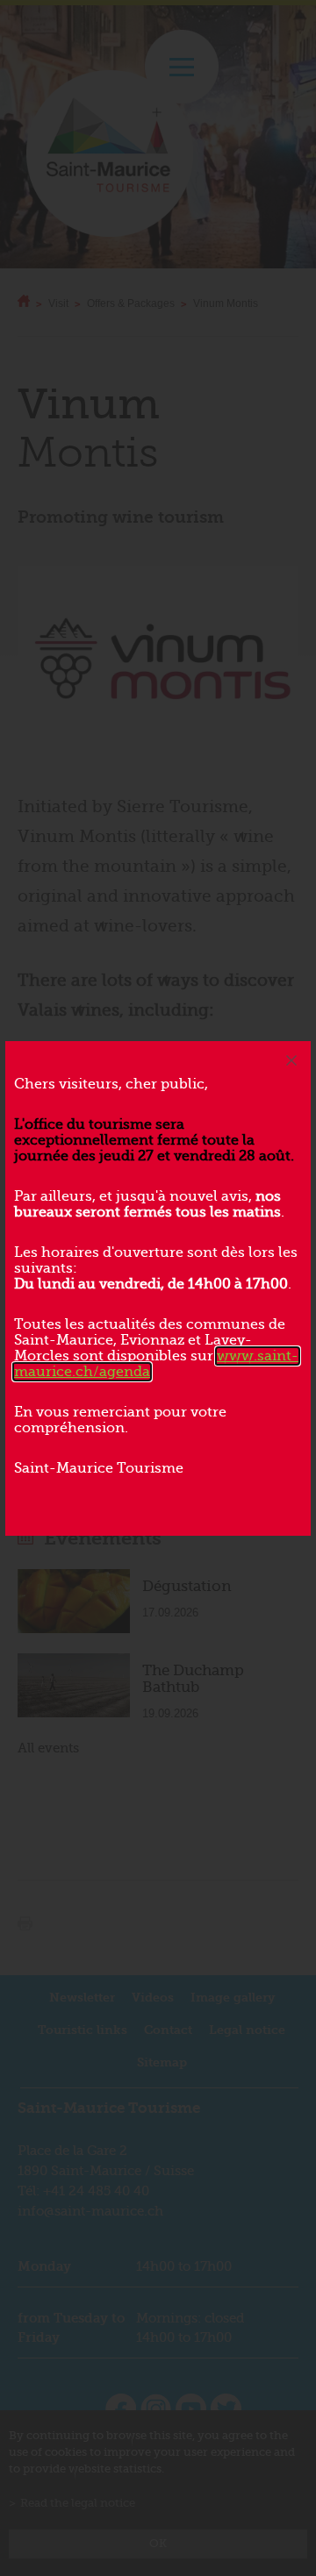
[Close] (291, 1060)
